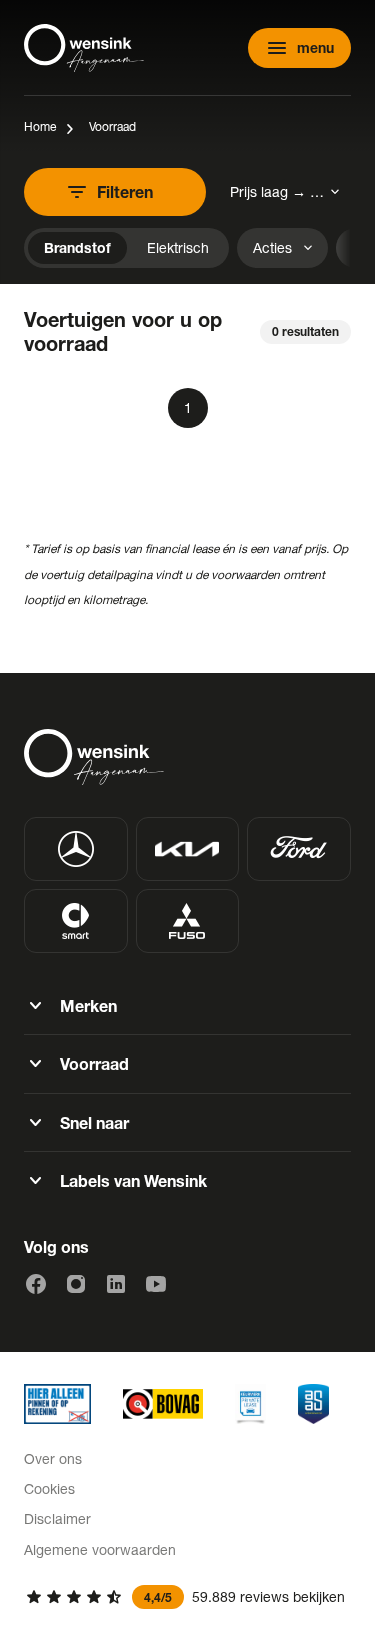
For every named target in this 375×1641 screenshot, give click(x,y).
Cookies (49, 1488)
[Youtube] (156, 1284)
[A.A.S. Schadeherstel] (313, 1404)
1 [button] (188, 407)
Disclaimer (57, 1518)
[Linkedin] (116, 1284)
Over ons (53, 1458)
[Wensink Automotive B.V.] (84, 48)
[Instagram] (76, 1284)
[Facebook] (36, 1284)
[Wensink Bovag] (163, 1404)
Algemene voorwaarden (100, 1549)
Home (40, 126)
